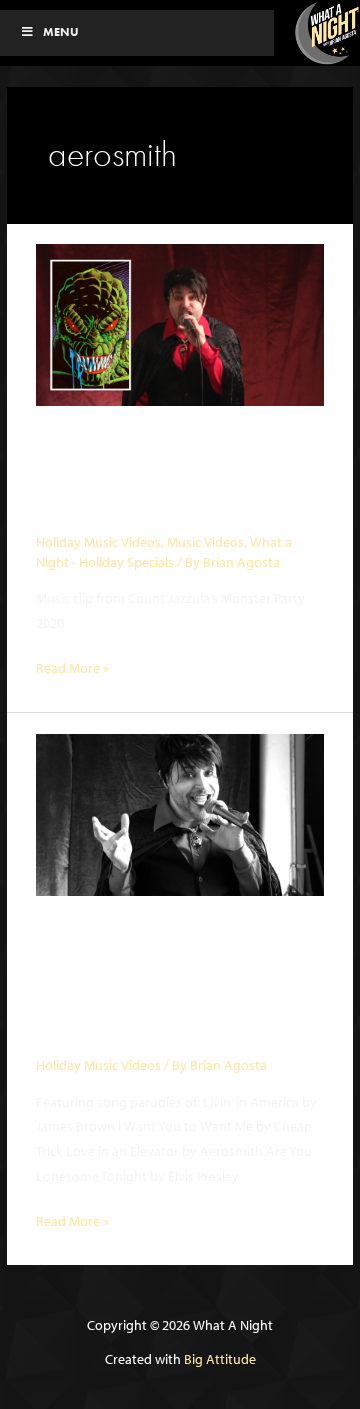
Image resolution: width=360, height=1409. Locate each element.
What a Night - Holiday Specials (164, 552)
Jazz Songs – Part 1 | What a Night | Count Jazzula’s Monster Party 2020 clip (159, 983)
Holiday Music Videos (98, 542)
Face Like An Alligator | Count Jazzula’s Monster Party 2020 (164, 477)
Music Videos (205, 542)
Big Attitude (220, 1359)
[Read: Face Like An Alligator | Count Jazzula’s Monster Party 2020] (180, 323)
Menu (61, 32)
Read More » (72, 669)
